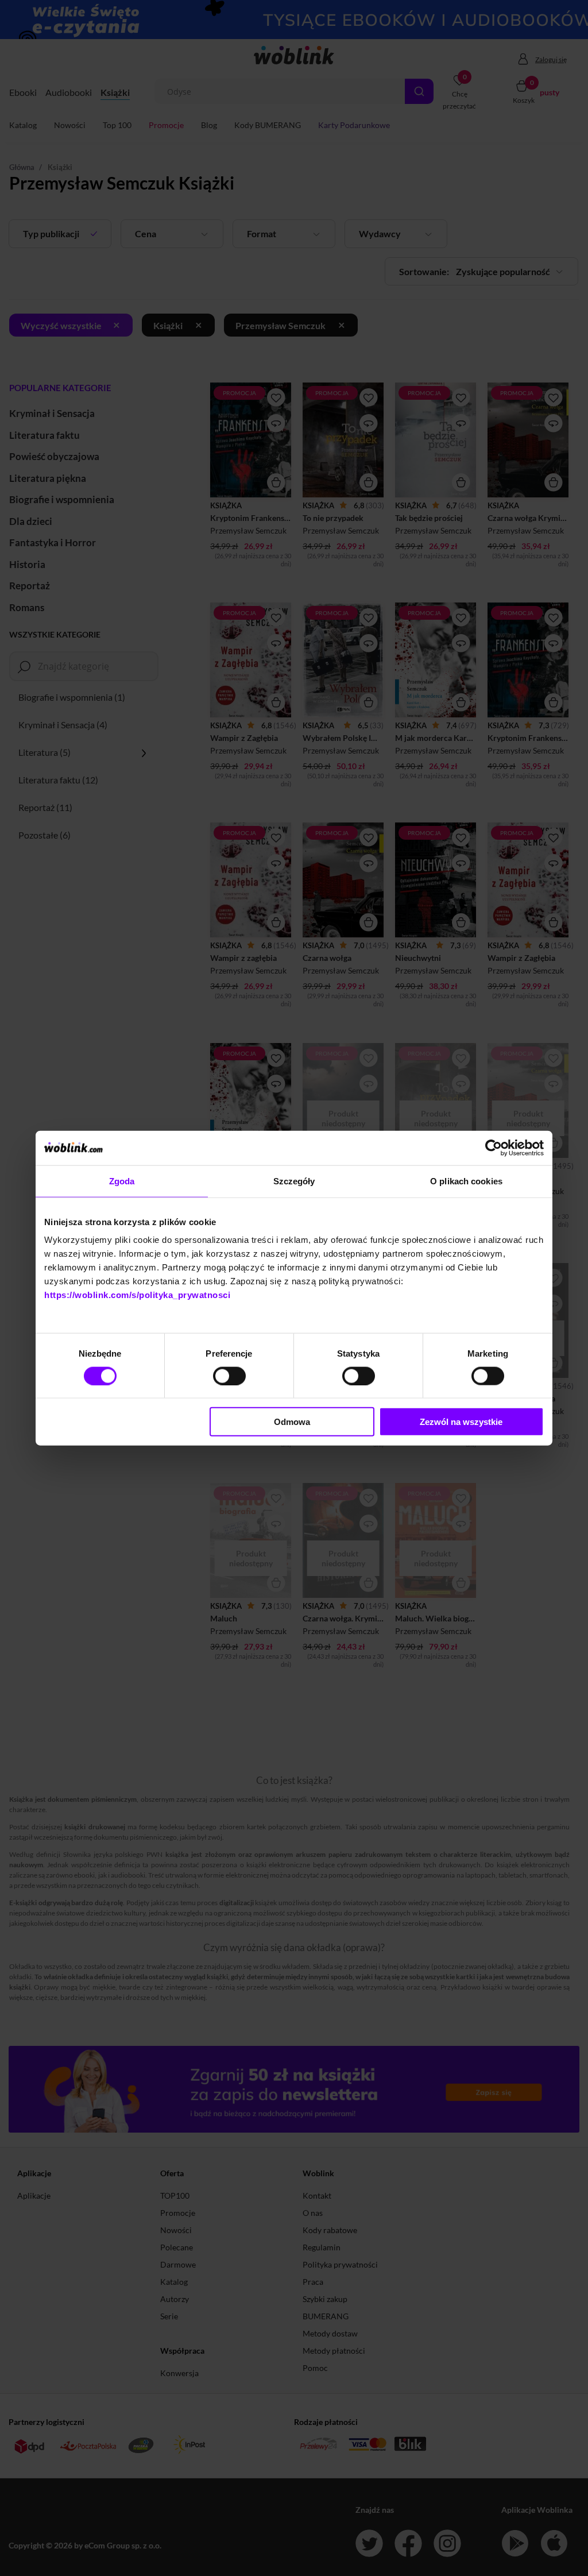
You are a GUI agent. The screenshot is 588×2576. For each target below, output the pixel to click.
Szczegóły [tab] (294, 1181)
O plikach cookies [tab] (466, 1181)
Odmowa (292, 1422)
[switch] (229, 1376)
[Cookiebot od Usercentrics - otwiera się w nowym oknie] (494, 1148)
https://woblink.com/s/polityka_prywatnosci (137, 1295)
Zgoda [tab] (122, 1181)
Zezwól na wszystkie (461, 1422)
